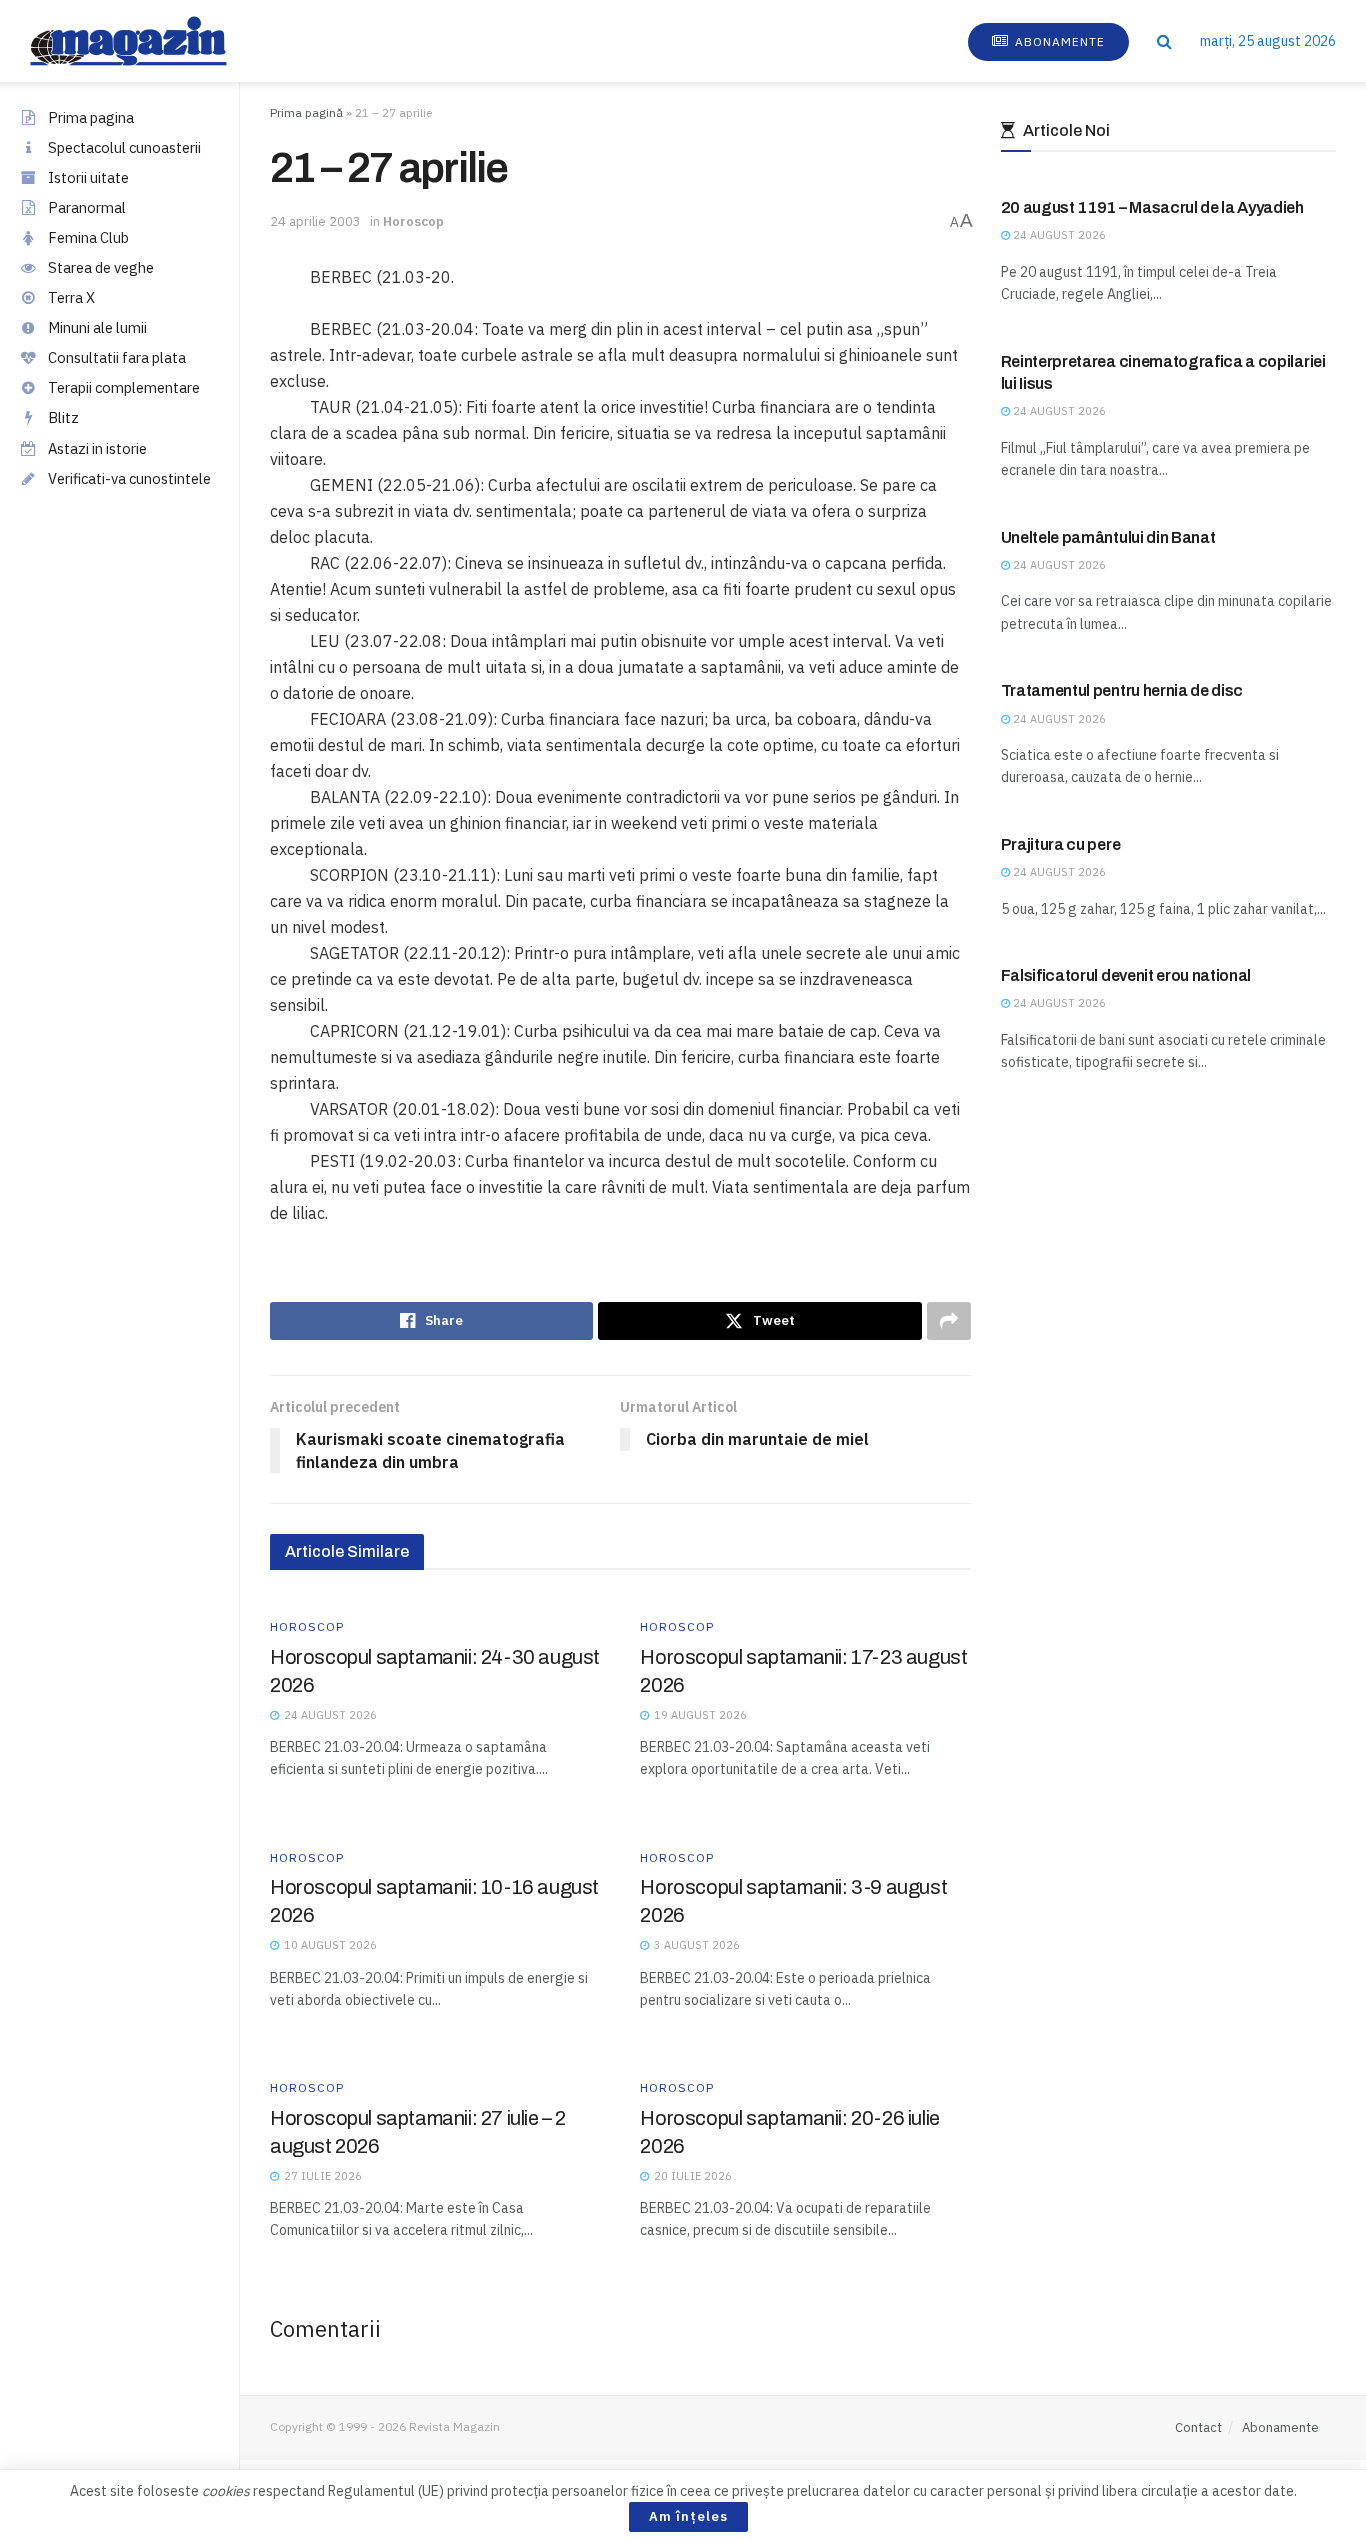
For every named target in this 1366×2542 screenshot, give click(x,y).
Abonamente (1058, 41)
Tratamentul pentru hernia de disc (1122, 690)
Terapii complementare (124, 387)
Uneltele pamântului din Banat (1108, 537)
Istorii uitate (88, 177)
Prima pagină (306, 112)
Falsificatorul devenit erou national (1126, 975)
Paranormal (87, 207)
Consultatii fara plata (117, 357)
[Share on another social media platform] (949, 1321)
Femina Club (88, 237)
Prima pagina (91, 117)
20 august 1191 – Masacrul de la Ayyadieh (1152, 207)
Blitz (63, 417)
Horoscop (413, 221)
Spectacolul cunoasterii (124, 147)
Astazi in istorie (97, 448)
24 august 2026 (1058, 235)
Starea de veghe (101, 267)
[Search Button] (1164, 41)
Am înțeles (688, 2516)
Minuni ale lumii (97, 327)
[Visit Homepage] (148, 41)
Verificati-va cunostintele (129, 478)
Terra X (71, 297)
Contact (1198, 2427)
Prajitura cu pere (1061, 844)
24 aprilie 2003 (315, 221)
